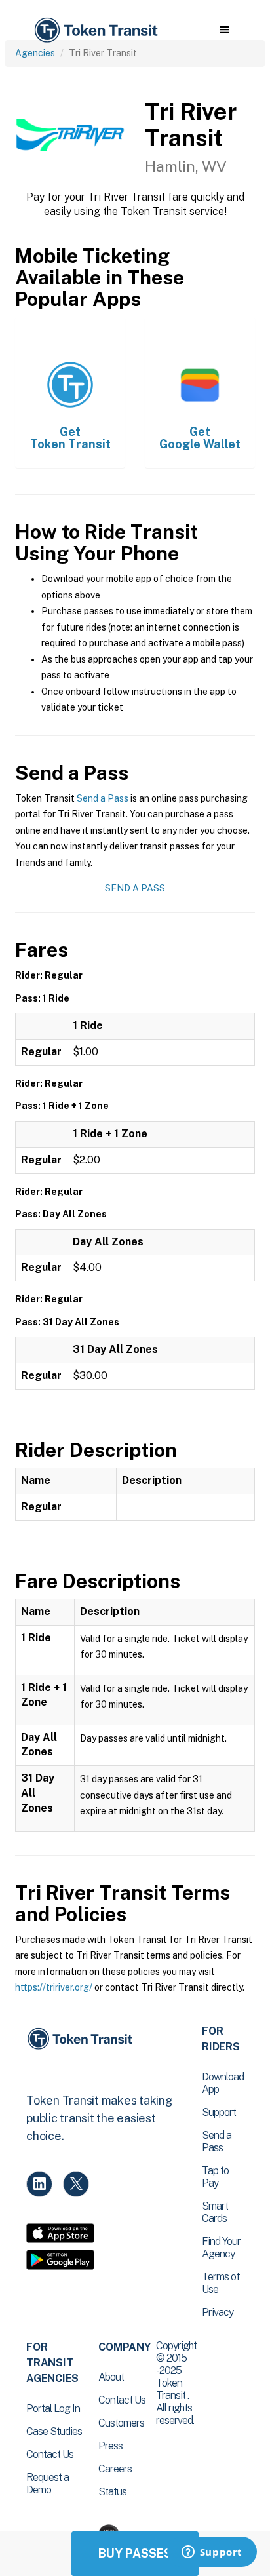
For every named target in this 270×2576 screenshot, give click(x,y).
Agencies (35, 53)
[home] (95, 30)
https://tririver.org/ (54, 1987)
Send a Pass (103, 798)
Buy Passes (135, 2553)
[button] (224, 30)
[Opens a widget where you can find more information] (212, 2553)
